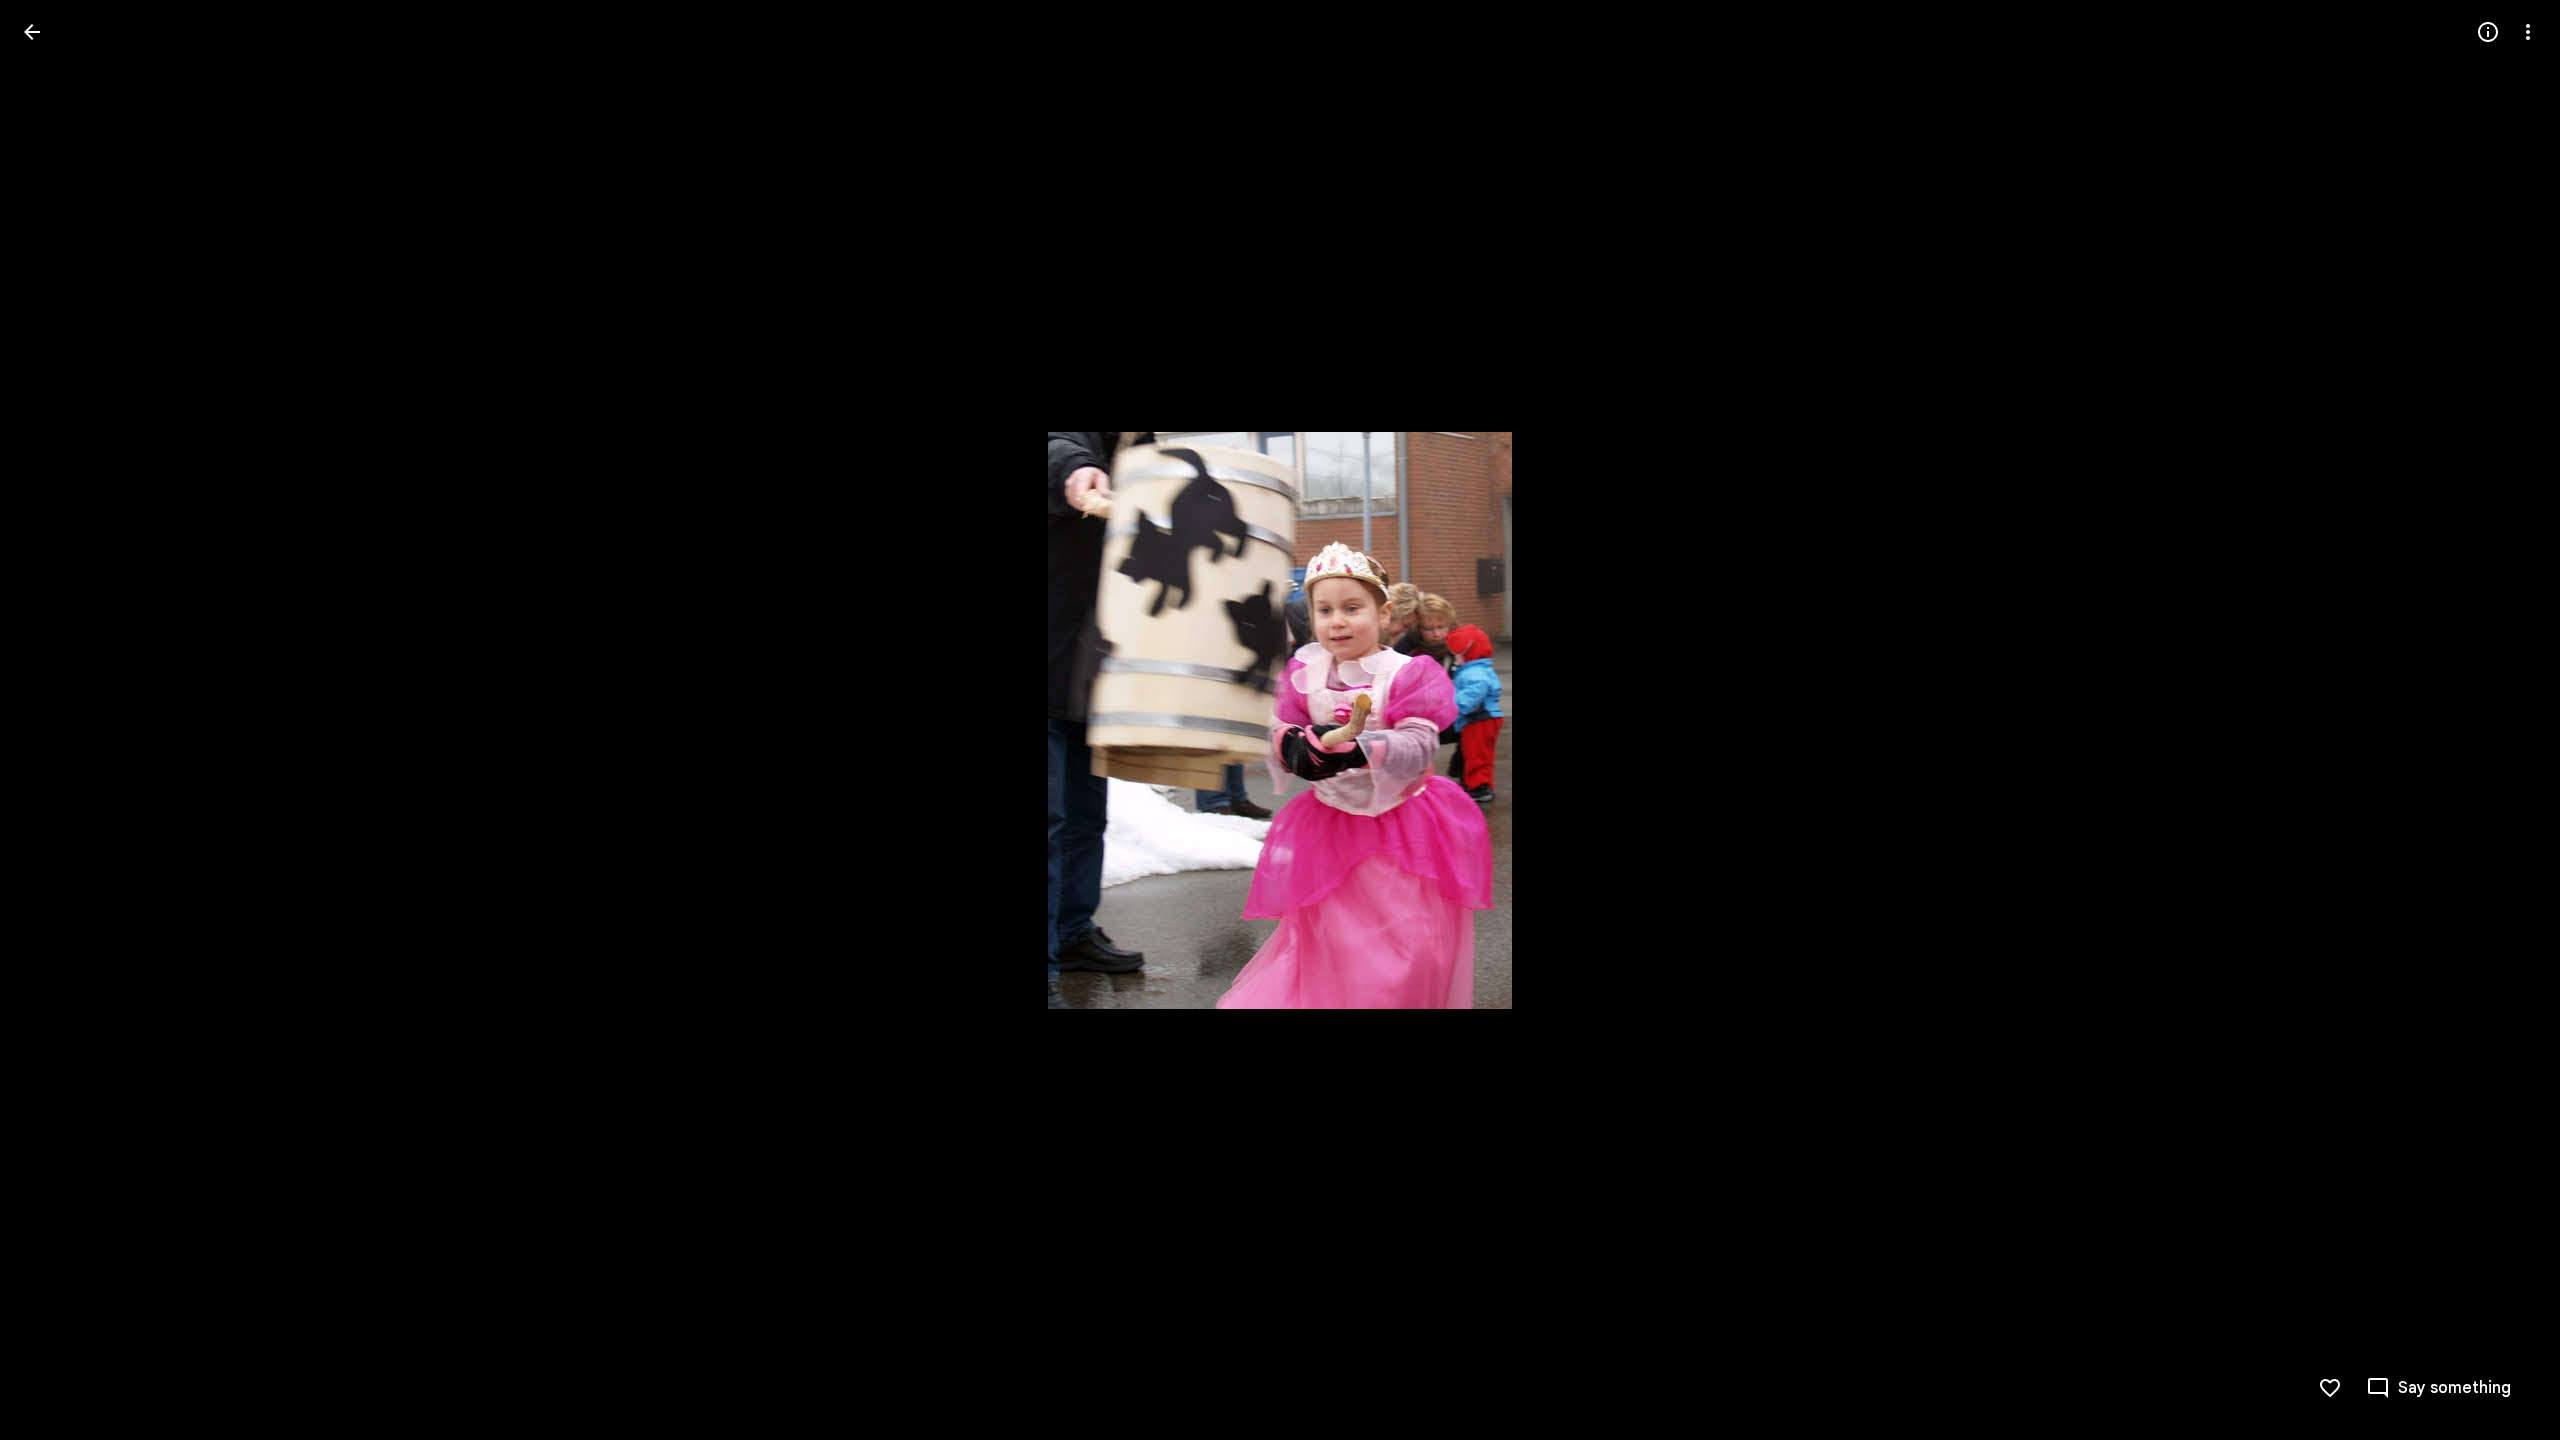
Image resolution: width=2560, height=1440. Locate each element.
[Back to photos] (32, 32)
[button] (56, 720)
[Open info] (2488, 32)
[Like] (2330, 1388)
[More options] (2528, 32)
